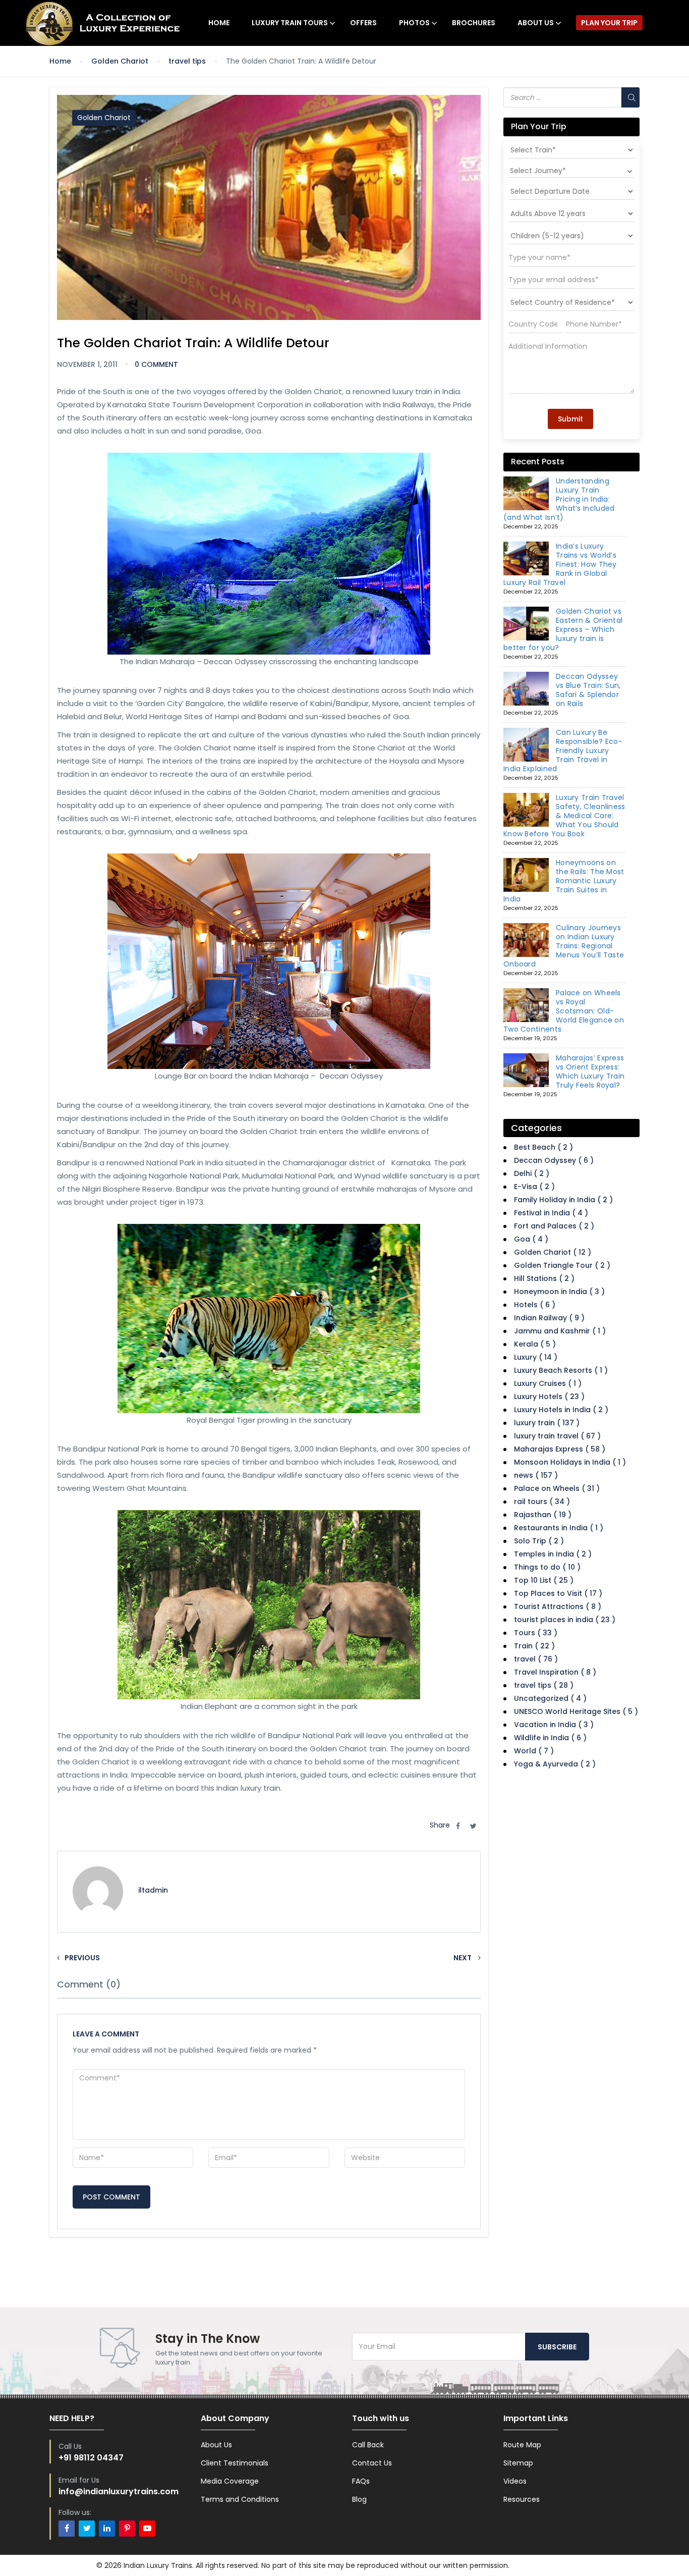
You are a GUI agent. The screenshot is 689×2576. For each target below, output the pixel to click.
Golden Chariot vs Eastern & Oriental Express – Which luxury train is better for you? (563, 629)
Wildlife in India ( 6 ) (550, 1738)
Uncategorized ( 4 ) (550, 1698)
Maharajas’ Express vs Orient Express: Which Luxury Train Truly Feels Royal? (590, 1071)
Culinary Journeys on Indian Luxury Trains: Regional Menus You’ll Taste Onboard (564, 946)
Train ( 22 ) (534, 1646)
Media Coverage (230, 2481)
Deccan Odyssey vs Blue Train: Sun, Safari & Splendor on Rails (588, 690)
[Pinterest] (127, 2529)
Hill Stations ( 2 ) (544, 1278)
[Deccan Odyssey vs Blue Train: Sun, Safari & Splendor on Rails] (526, 689)
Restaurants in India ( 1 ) (559, 1528)
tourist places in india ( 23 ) (565, 1620)
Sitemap (518, 2463)
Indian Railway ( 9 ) (549, 1318)
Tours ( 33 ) (536, 1633)
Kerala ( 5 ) (535, 1344)
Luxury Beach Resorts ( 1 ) (561, 1370)
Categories (536, 1128)
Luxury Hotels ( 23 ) (549, 1397)
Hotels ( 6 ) (535, 1305)
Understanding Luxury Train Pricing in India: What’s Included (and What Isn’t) (559, 499)
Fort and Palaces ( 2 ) (554, 1226)
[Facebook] (67, 2529)
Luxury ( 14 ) (536, 1357)
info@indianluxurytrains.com (119, 2491)
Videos (515, 2481)
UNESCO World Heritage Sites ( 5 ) (576, 1711)
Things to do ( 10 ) (547, 1567)
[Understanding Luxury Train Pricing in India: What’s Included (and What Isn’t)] (526, 494)
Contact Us (372, 2463)
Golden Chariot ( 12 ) (553, 1252)
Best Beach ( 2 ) (543, 1147)
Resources (522, 2499)
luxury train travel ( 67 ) (557, 1436)
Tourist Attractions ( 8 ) (558, 1606)
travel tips (187, 61)
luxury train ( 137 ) (547, 1423)
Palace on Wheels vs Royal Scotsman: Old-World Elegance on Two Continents (564, 1011)
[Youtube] (147, 2529)
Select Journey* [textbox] (538, 171)
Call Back (368, 2445)
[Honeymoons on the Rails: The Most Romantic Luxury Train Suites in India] (526, 875)
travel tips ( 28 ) (544, 1685)
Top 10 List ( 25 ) (544, 1580)
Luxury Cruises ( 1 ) (548, 1383)
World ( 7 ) (534, 1751)
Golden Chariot (120, 61)
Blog (359, 2499)
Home (219, 23)
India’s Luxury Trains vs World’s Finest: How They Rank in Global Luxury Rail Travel (560, 564)
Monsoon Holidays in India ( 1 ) (570, 1462)
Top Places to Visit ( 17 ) (558, 1593)
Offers (363, 23)
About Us (536, 23)
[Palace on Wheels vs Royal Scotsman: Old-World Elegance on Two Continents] (526, 1005)
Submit (570, 419)
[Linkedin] (107, 2529)
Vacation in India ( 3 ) (554, 1725)
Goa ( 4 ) (531, 1239)
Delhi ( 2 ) (532, 1173)
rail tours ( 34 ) (542, 1501)
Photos (414, 23)
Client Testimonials (235, 2463)
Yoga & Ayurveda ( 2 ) (555, 1764)
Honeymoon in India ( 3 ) (559, 1292)
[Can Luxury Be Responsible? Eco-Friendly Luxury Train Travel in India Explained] (526, 745)
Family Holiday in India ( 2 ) (563, 1200)
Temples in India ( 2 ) (553, 1554)
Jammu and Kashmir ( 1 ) (560, 1331)
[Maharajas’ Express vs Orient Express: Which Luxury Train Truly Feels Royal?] (526, 1070)
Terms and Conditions (240, 2499)
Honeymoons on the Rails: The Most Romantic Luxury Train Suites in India (564, 881)
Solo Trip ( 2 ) (539, 1541)
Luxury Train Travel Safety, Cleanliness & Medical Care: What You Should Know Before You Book (564, 816)
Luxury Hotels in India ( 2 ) (561, 1410)
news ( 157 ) (536, 1475)
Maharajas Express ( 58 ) (560, 1449)
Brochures (474, 23)
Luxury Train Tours (290, 23)
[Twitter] (87, 2529)
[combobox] (571, 171)
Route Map (522, 2445)
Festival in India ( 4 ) (551, 1213)
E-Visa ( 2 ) (534, 1187)
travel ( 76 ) (536, 1659)
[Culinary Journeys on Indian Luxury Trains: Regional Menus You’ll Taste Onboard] (526, 940)
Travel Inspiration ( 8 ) (555, 1672)
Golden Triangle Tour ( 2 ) (562, 1265)
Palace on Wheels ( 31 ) (557, 1488)
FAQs (361, 2481)
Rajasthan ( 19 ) (543, 1515)
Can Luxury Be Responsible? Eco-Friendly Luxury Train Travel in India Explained (563, 750)
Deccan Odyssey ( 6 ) (554, 1160)
